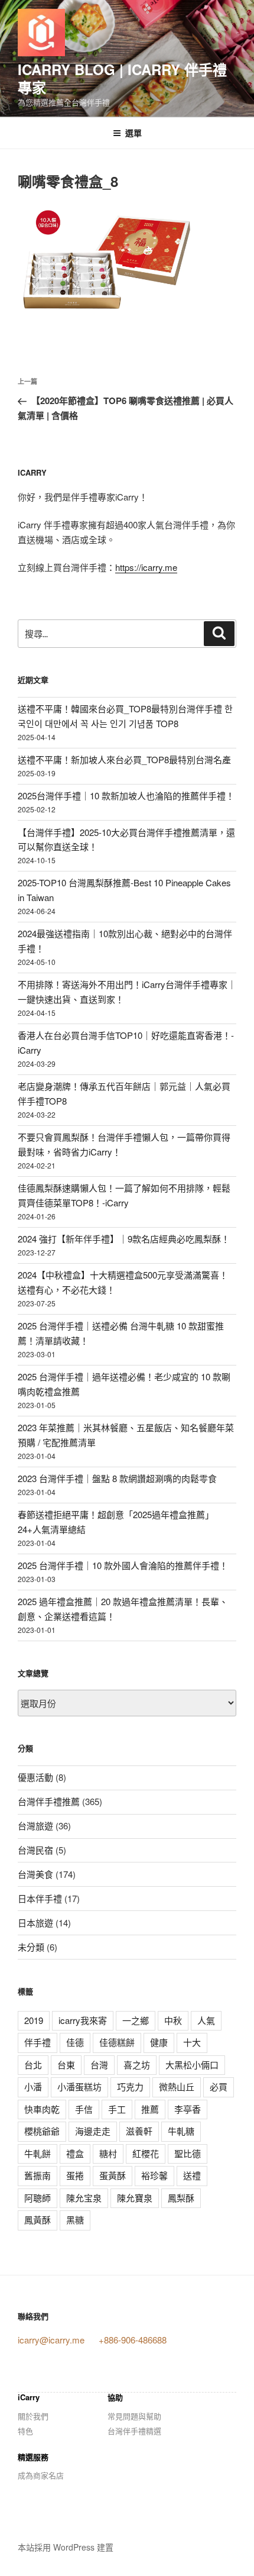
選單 (133, 133)
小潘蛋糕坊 (79, 2086)
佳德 (75, 2042)
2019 (34, 2020)
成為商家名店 (41, 2475)
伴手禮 (38, 2042)
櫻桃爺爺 (42, 2131)
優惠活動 (35, 1777)
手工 (117, 2109)
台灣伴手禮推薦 (49, 1801)
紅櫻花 (146, 2153)
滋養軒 (139, 2131)
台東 (66, 2065)
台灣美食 (35, 1874)
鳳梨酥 (181, 2198)
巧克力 (130, 2086)
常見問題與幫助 (134, 2416)
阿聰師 (38, 2198)
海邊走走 (93, 2131)
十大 (192, 2042)
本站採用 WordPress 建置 (66, 2547)
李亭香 (188, 2109)
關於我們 (33, 2416)
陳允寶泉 (135, 2198)
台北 (33, 2065)
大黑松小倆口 (192, 2065)
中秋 (173, 2020)
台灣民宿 (35, 1850)
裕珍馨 (154, 2175)
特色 (25, 2431)
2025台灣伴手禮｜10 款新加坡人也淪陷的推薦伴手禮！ (126, 795)
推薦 (150, 2109)
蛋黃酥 (113, 2175)
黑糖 (75, 2220)
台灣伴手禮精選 (134, 2431)
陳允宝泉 (84, 2198)
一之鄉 (136, 2020)
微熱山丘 (177, 2086)
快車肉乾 (42, 2109)
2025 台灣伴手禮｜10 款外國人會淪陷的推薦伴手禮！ (123, 1565)
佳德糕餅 (117, 2042)
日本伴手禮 (40, 1898)
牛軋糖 (181, 2131)
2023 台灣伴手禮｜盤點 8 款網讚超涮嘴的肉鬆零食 (117, 1478)
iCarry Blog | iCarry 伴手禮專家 (122, 78)
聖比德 (188, 2153)
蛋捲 (75, 2175)
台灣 (99, 2065)
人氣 (206, 2020)
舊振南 (38, 2175)
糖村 (108, 2153)
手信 (84, 2109)
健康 (159, 2042)
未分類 (31, 1947)
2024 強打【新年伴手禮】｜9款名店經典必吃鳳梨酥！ (124, 1239)
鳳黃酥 (38, 2220)
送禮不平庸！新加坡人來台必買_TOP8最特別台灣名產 (124, 759)
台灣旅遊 (35, 1826)
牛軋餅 (38, 2153)
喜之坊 (137, 2065)
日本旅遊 (35, 1923)
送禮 (192, 2175)
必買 (219, 2086)
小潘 (33, 2086)
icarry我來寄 (83, 2020)
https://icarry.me (146, 567)
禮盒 (75, 2153)
